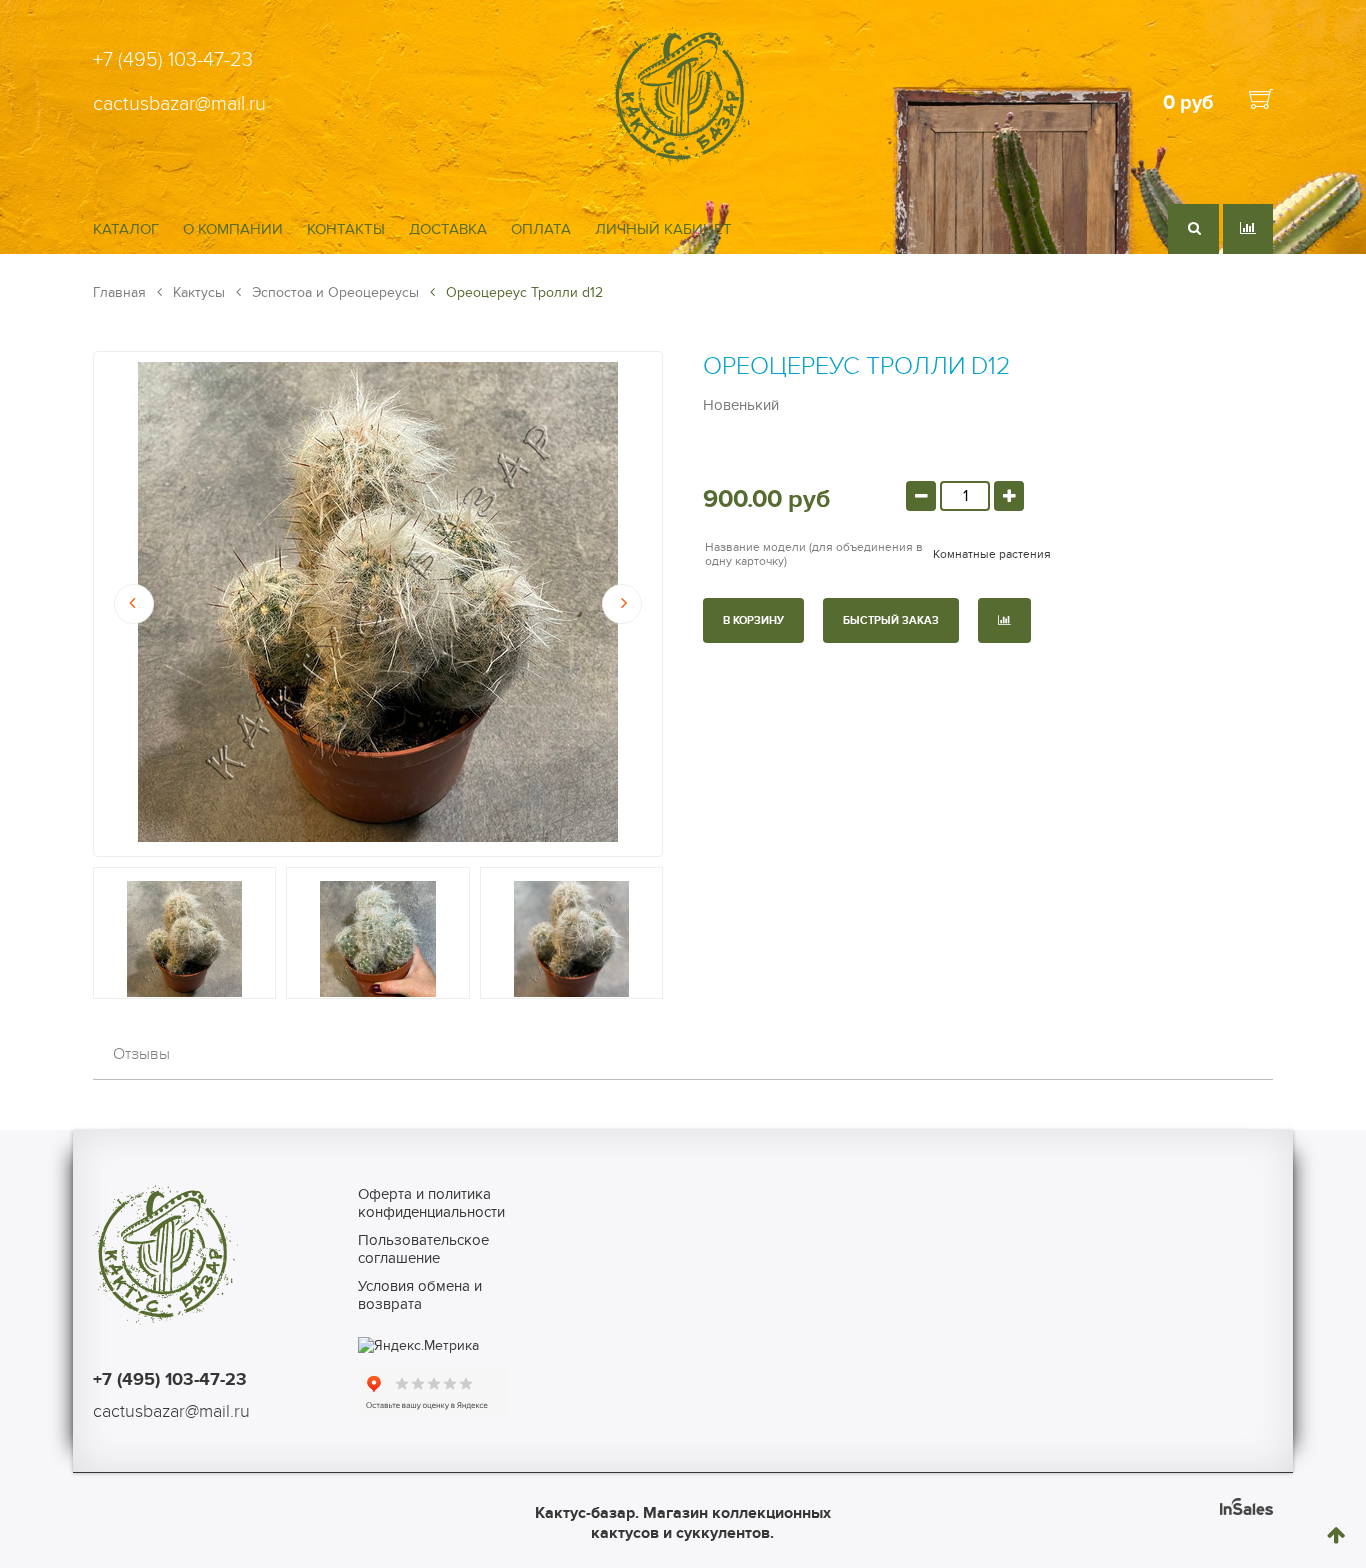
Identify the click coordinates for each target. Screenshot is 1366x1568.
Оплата (541, 229)
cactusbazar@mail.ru (179, 104)
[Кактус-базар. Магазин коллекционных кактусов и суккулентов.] (682, 162)
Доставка (448, 229)
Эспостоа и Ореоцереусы (333, 292)
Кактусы (197, 292)
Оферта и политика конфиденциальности (431, 1203)
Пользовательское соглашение (423, 1249)
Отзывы (141, 1054)
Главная (119, 292)
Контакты (346, 229)
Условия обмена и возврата (420, 1295)
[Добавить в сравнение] (1004, 620)
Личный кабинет (663, 229)
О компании (233, 229)
